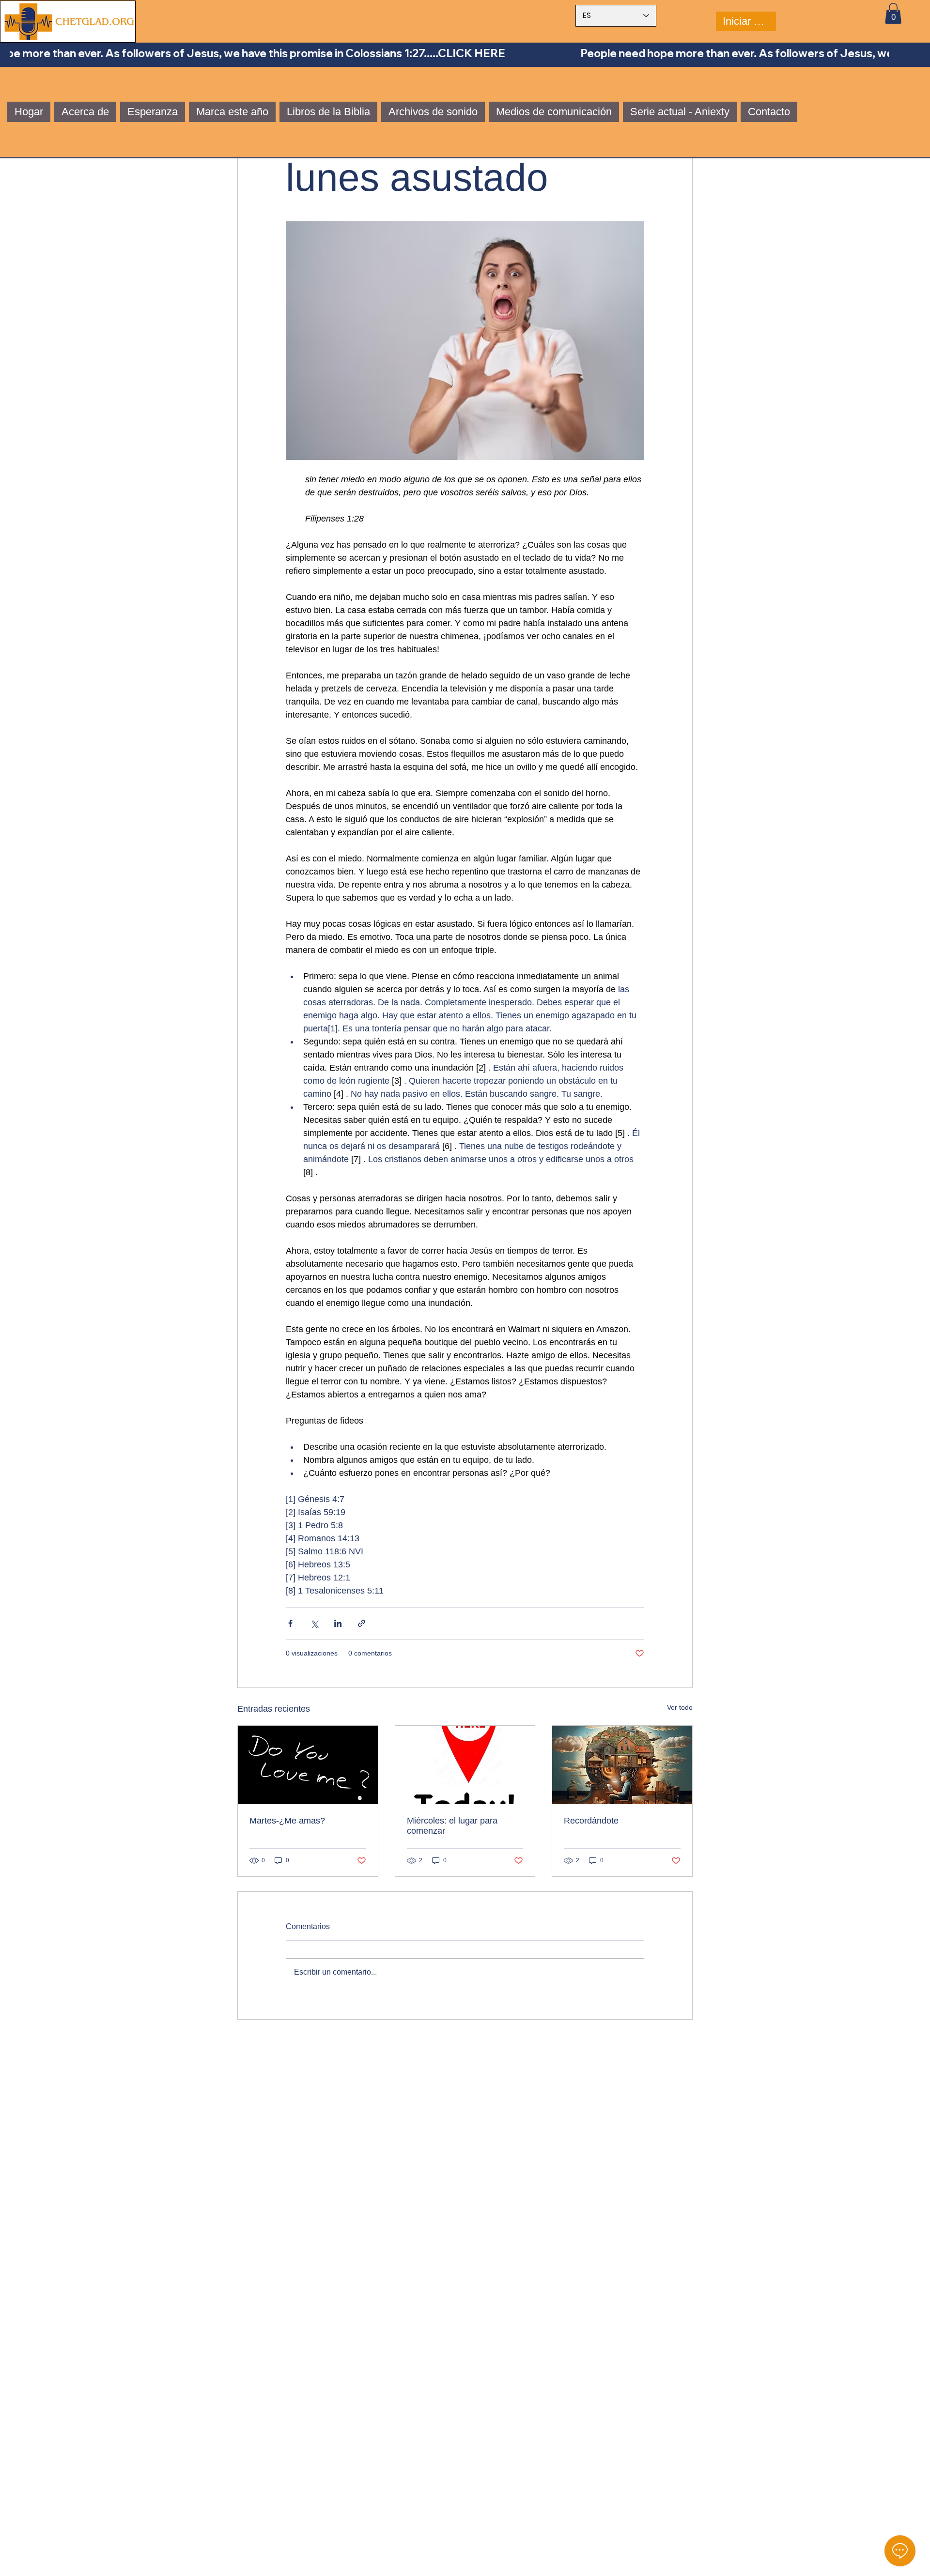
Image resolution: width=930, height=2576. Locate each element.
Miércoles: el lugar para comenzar (452, 1826)
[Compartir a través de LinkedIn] (338, 1623)
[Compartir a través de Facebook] (290, 1623)
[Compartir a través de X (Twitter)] (314, 1623)
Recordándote (591, 1821)
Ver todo (680, 1707)
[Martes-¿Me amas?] (308, 1765)
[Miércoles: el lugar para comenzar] (465, 1765)
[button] (893, 13)
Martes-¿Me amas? (287, 1821)
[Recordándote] (622, 1765)
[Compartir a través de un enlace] (362, 1623)
